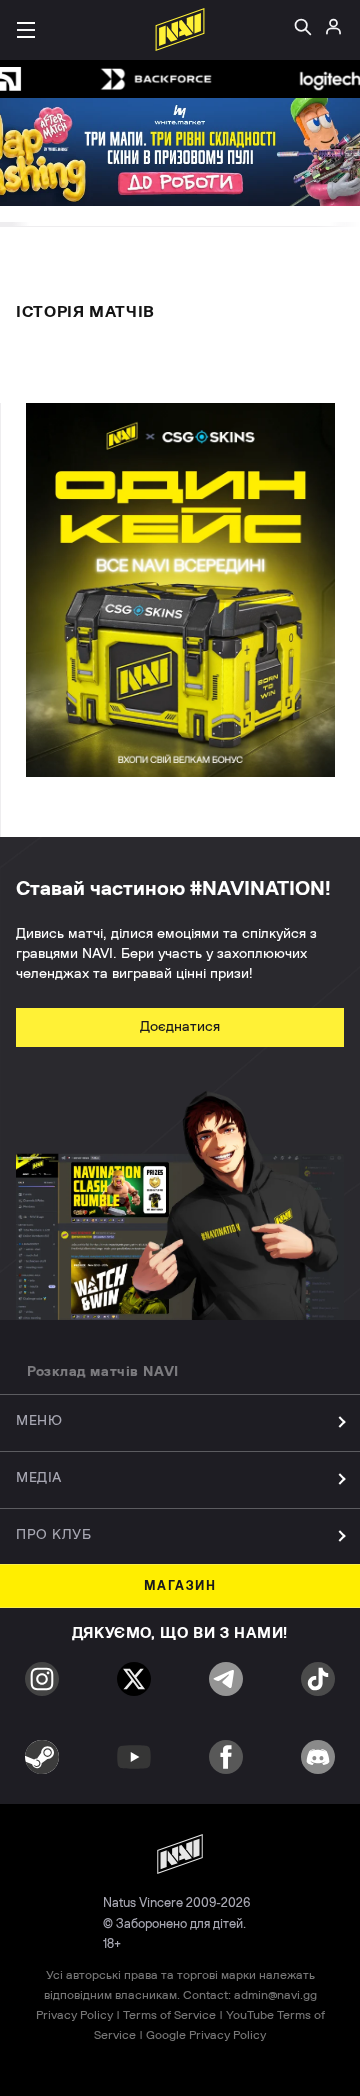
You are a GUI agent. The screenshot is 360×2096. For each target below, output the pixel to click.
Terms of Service (169, 2015)
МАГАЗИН (180, 1586)
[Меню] (26, 30)
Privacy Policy (74, 2015)
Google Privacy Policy (206, 2035)
